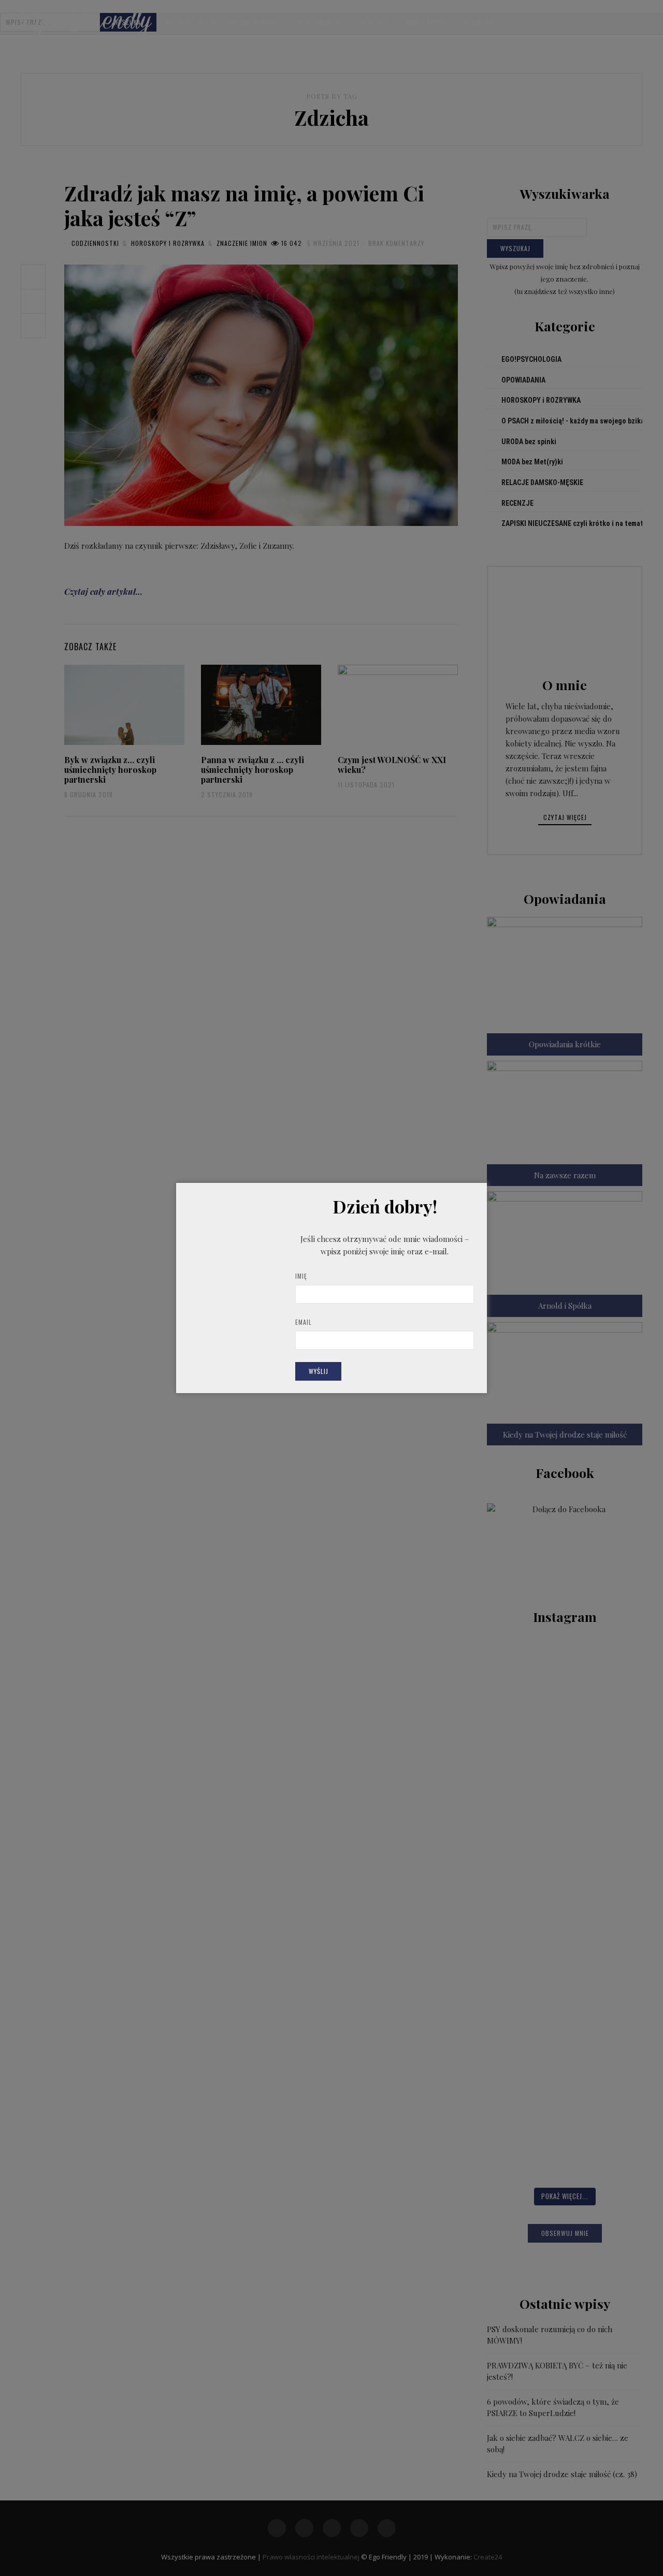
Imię (301, 1276)
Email (304, 1322)
